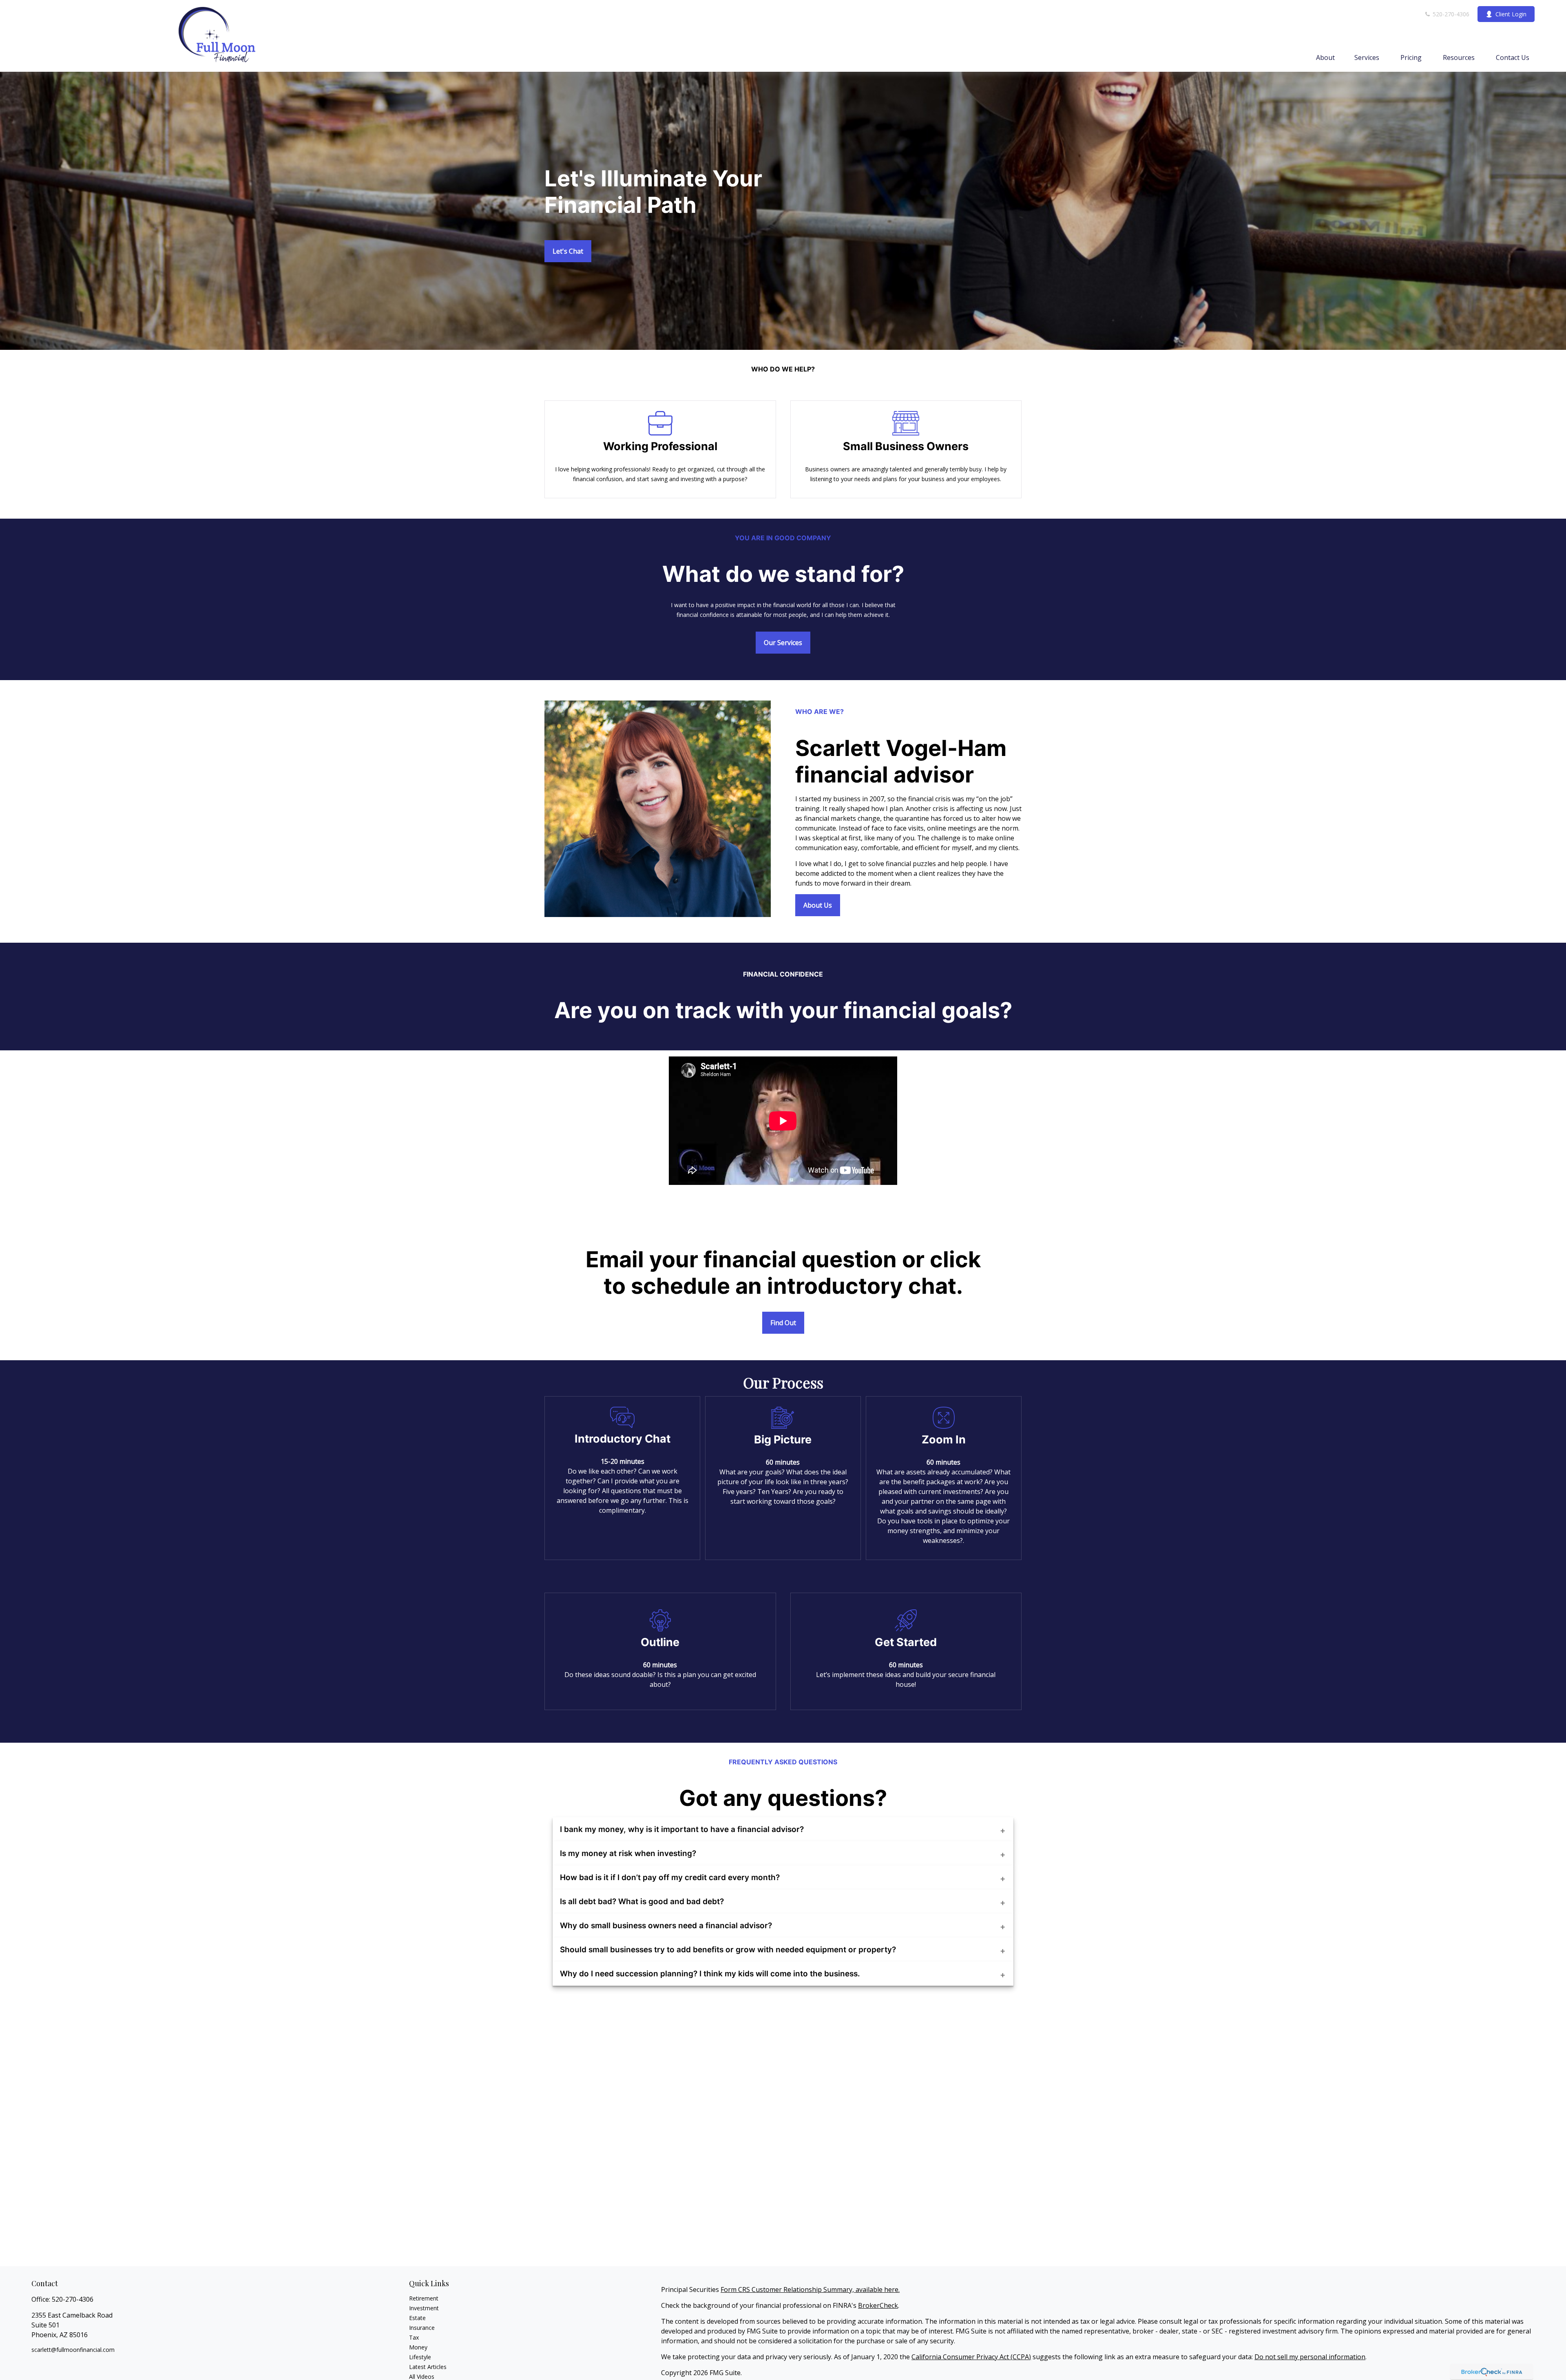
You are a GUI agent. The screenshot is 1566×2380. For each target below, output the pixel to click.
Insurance (422, 2328)
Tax (414, 2337)
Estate (417, 2318)
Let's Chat (568, 251)
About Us (818, 905)
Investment (424, 2308)
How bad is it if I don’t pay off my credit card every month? (670, 1877)
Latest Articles (428, 2367)
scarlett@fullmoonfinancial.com (73, 2350)
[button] (1325, 57)
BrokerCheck (878, 2305)
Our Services (783, 643)
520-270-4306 (1450, 14)
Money (418, 2347)
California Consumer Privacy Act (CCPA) (971, 2357)
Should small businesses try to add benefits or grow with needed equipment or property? (728, 1950)
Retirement (424, 2298)
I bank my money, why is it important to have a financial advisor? (682, 1829)
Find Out (783, 1323)
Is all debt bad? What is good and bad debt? (642, 1902)
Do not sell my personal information (1310, 2357)
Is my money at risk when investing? (628, 1853)
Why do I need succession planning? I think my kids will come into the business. (710, 1974)
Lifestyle (420, 2357)
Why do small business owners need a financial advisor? (666, 1926)
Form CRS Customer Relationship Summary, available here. (810, 2289)
